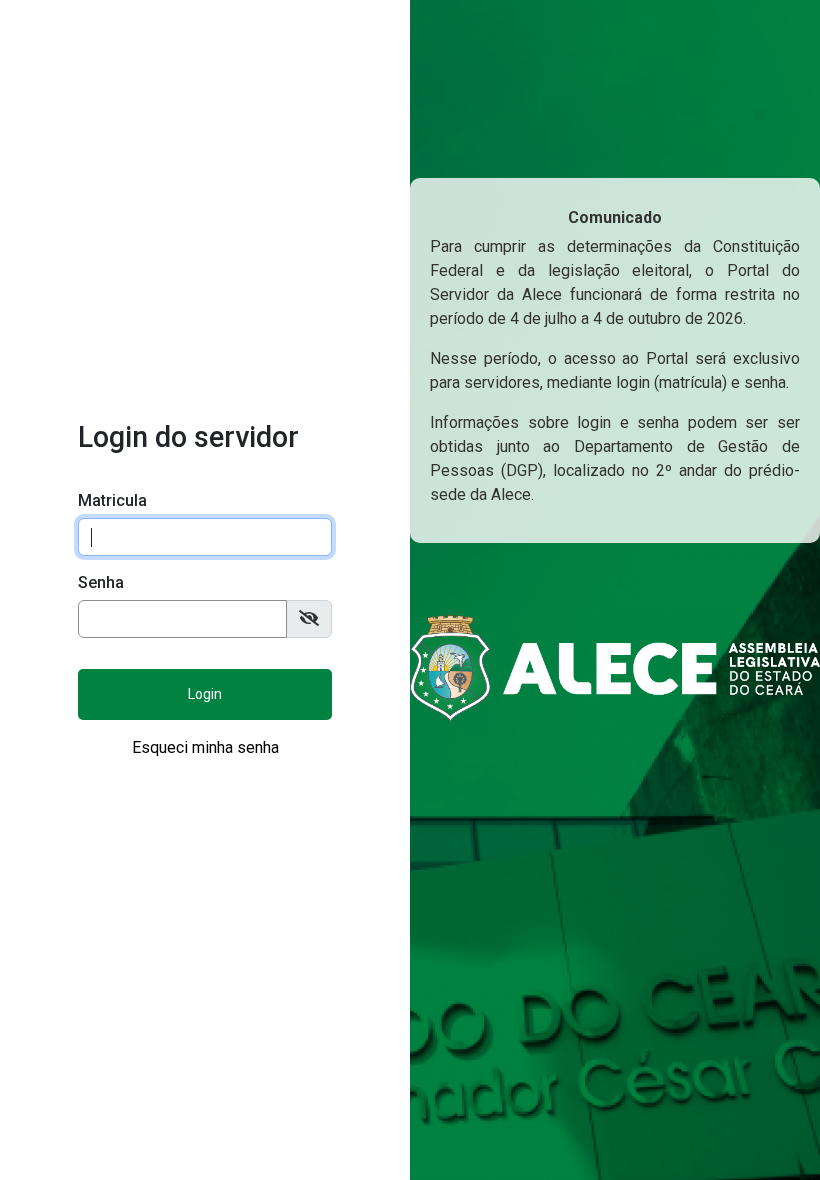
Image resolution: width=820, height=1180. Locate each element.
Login (205, 694)
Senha (101, 582)
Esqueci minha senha (205, 747)
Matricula (112, 500)
